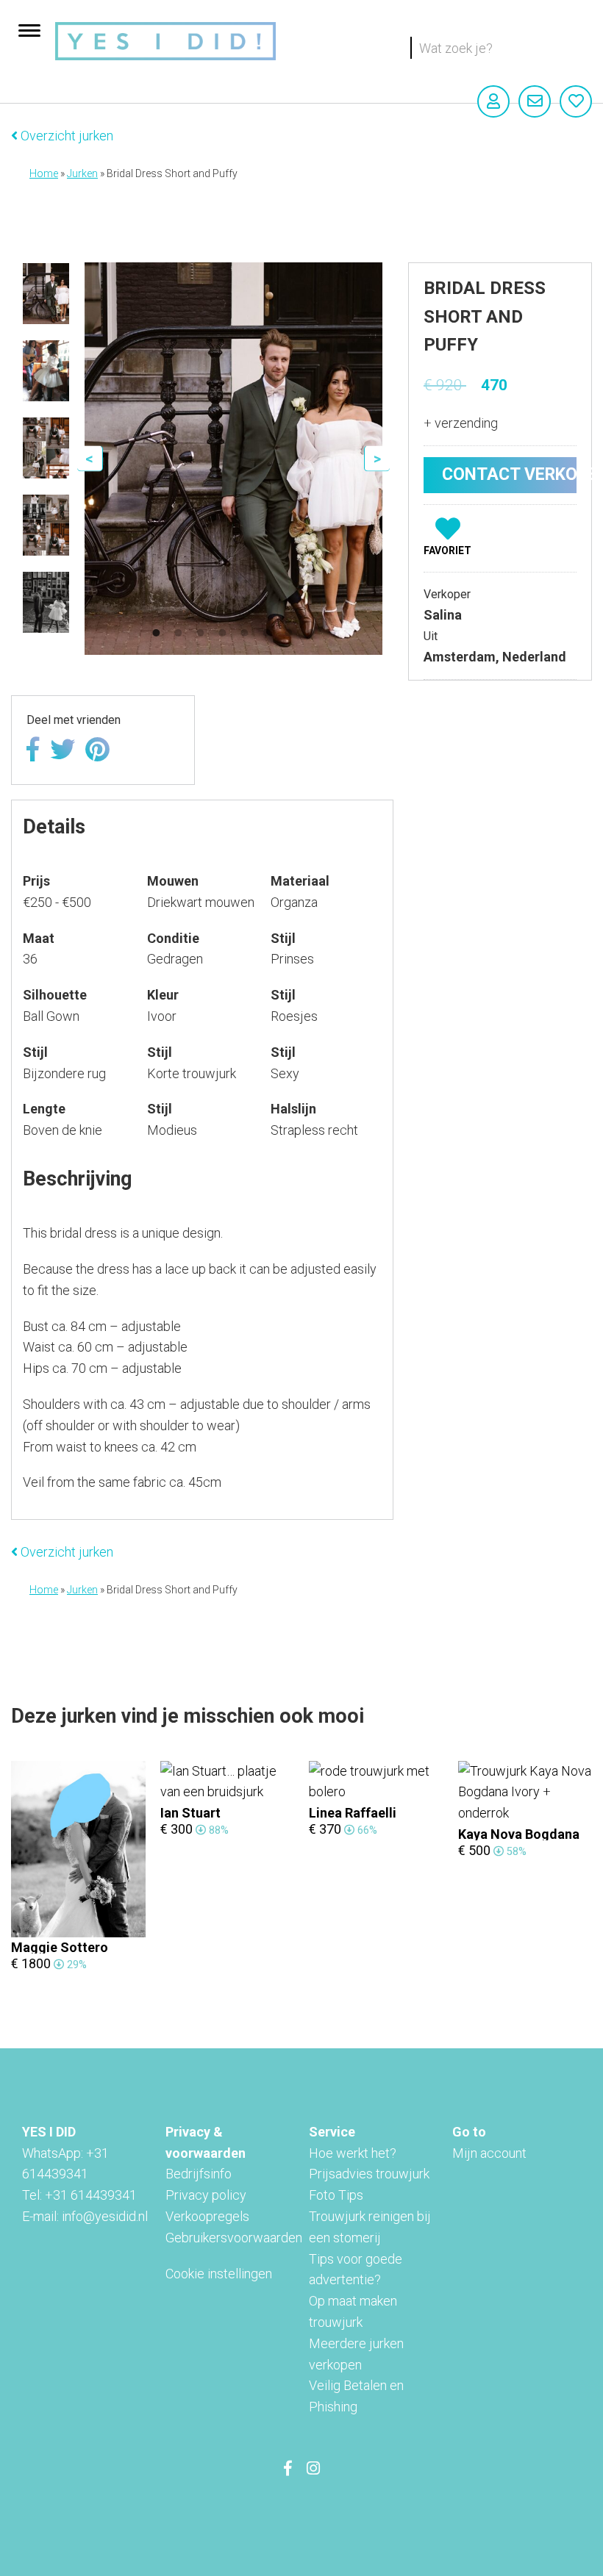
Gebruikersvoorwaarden (234, 2238)
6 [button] (266, 633)
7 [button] (288, 633)
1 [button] (156, 633)
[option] (46, 294)
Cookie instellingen (219, 2274)
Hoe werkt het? (353, 2153)
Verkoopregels (207, 2216)
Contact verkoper (509, 474)
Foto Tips (336, 2195)
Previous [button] (90, 458)
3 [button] (200, 633)
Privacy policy (206, 2195)
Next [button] (377, 458)
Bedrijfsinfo (199, 2174)
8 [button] (310, 633)
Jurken (82, 173)
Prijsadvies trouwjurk (369, 2174)
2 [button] (178, 633)
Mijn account (489, 2153)
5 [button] (244, 633)
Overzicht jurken (65, 136)
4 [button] (222, 633)
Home (44, 173)
